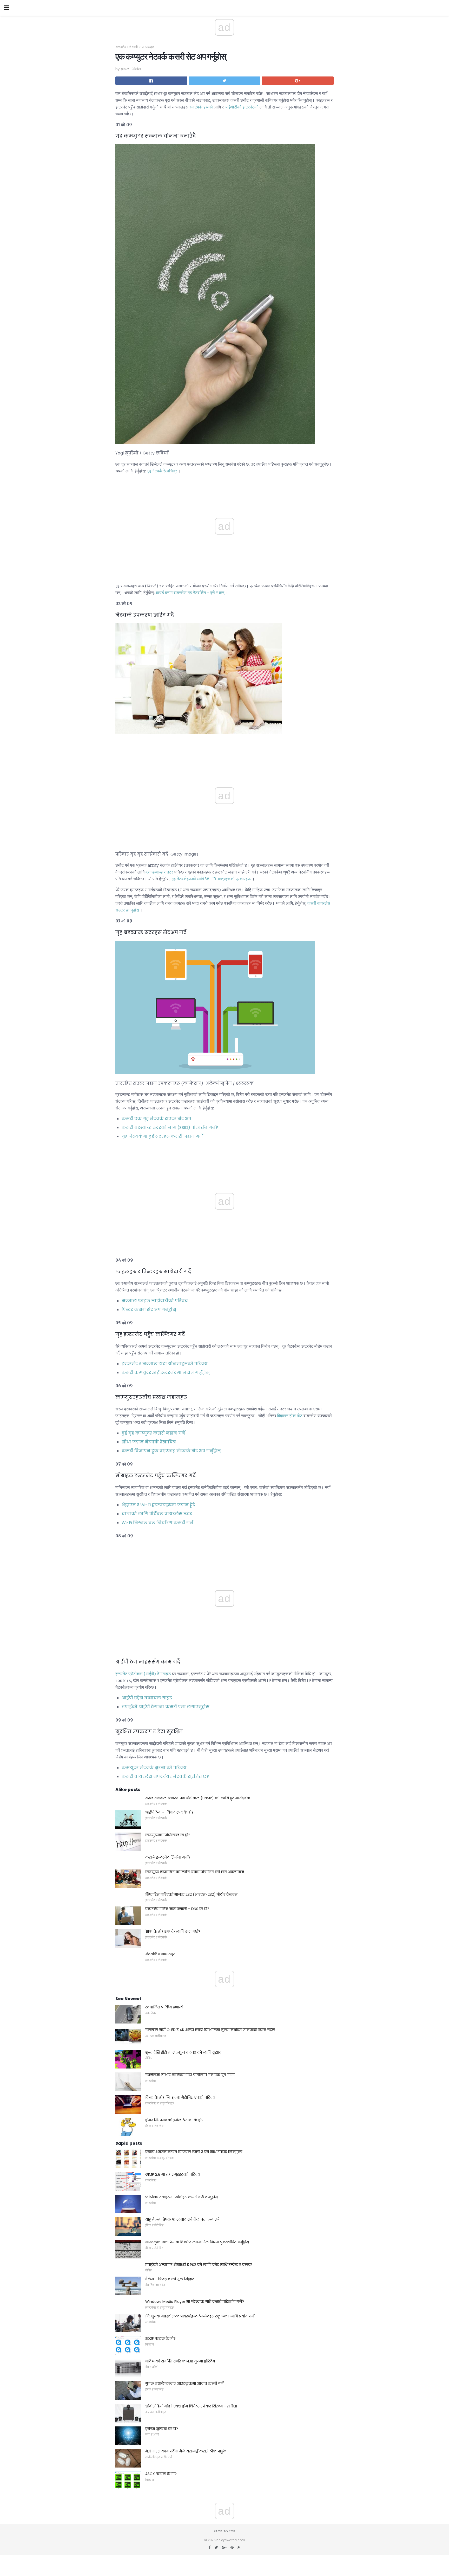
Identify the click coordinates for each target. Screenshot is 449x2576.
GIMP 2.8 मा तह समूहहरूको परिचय (173, 2174)
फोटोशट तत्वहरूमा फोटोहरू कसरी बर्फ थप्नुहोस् (181, 2197)
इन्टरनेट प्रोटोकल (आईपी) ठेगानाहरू (143, 1674)
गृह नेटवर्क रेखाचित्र (162, 471)
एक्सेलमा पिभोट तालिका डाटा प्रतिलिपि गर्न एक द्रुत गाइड (190, 2075)
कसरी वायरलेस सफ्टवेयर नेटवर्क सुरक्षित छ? (165, 1777)
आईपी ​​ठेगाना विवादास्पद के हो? (169, 1812)
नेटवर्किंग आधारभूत (160, 1954)
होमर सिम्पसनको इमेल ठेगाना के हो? (174, 2120)
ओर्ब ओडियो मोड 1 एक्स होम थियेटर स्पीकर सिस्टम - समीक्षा (191, 2406)
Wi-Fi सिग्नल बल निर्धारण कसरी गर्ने (157, 1523)
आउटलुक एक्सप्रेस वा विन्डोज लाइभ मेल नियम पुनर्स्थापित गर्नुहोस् (197, 2242)
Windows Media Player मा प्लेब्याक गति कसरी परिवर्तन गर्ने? (195, 2302)
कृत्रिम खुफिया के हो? (162, 2429)
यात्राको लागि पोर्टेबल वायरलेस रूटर (157, 1514)
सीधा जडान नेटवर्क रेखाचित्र (149, 1442)
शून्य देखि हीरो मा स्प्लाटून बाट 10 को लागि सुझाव (183, 2052)
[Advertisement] (224, 752)
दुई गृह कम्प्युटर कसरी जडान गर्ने (153, 1433)
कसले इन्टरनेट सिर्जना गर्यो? (168, 1857)
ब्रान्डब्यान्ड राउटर (159, 872)
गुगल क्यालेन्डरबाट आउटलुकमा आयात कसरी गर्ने (184, 2384)
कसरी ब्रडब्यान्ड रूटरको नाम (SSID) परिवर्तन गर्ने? (170, 1128)
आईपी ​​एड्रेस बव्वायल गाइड (147, 1698)
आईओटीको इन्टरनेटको (242, 107)
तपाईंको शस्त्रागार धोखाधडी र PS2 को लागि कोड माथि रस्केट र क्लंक (199, 2265)
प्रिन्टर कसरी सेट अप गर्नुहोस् (149, 1310)
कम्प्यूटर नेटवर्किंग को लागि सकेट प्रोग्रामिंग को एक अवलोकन (195, 1872)
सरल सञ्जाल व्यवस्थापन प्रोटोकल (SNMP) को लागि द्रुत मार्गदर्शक (198, 1798)
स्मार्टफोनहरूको (201, 107)
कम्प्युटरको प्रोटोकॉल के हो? (168, 1835)
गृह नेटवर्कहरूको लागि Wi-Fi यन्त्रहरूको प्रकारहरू (211, 879)
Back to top (224, 2531)
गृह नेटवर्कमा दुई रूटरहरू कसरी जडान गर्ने (162, 1136)
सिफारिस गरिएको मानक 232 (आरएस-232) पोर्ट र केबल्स (192, 1894)
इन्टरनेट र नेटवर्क (127, 47)
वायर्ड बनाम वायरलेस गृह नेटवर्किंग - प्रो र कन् (190, 593)
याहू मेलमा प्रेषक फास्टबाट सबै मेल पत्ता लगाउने (182, 2219)
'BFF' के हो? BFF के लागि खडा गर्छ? (173, 1931)
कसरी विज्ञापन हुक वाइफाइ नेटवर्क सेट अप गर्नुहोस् (171, 1451)
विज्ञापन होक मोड (290, 1416)
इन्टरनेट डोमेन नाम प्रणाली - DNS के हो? (177, 1909)
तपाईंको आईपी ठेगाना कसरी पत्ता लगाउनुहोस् (166, 1707)
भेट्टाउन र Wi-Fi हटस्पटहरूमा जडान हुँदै (158, 1505)
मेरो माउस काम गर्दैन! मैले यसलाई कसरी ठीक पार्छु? (186, 2451)
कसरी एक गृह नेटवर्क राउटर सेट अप (156, 1119)
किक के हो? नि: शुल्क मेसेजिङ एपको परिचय (180, 2097)
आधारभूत (148, 47)
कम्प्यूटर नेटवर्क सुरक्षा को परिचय (154, 1768)
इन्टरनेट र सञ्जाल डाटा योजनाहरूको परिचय (165, 1364)
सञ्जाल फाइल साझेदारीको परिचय (155, 1301)
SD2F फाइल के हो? (160, 2339)
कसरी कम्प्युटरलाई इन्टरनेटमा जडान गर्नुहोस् (166, 1373)
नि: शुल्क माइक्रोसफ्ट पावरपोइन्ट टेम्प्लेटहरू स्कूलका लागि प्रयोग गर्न (200, 2316)
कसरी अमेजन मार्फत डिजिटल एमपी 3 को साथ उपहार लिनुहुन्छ (194, 2152)
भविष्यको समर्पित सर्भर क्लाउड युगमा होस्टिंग (180, 2361)
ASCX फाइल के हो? (161, 2474)
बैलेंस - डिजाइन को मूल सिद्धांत (170, 2279)
